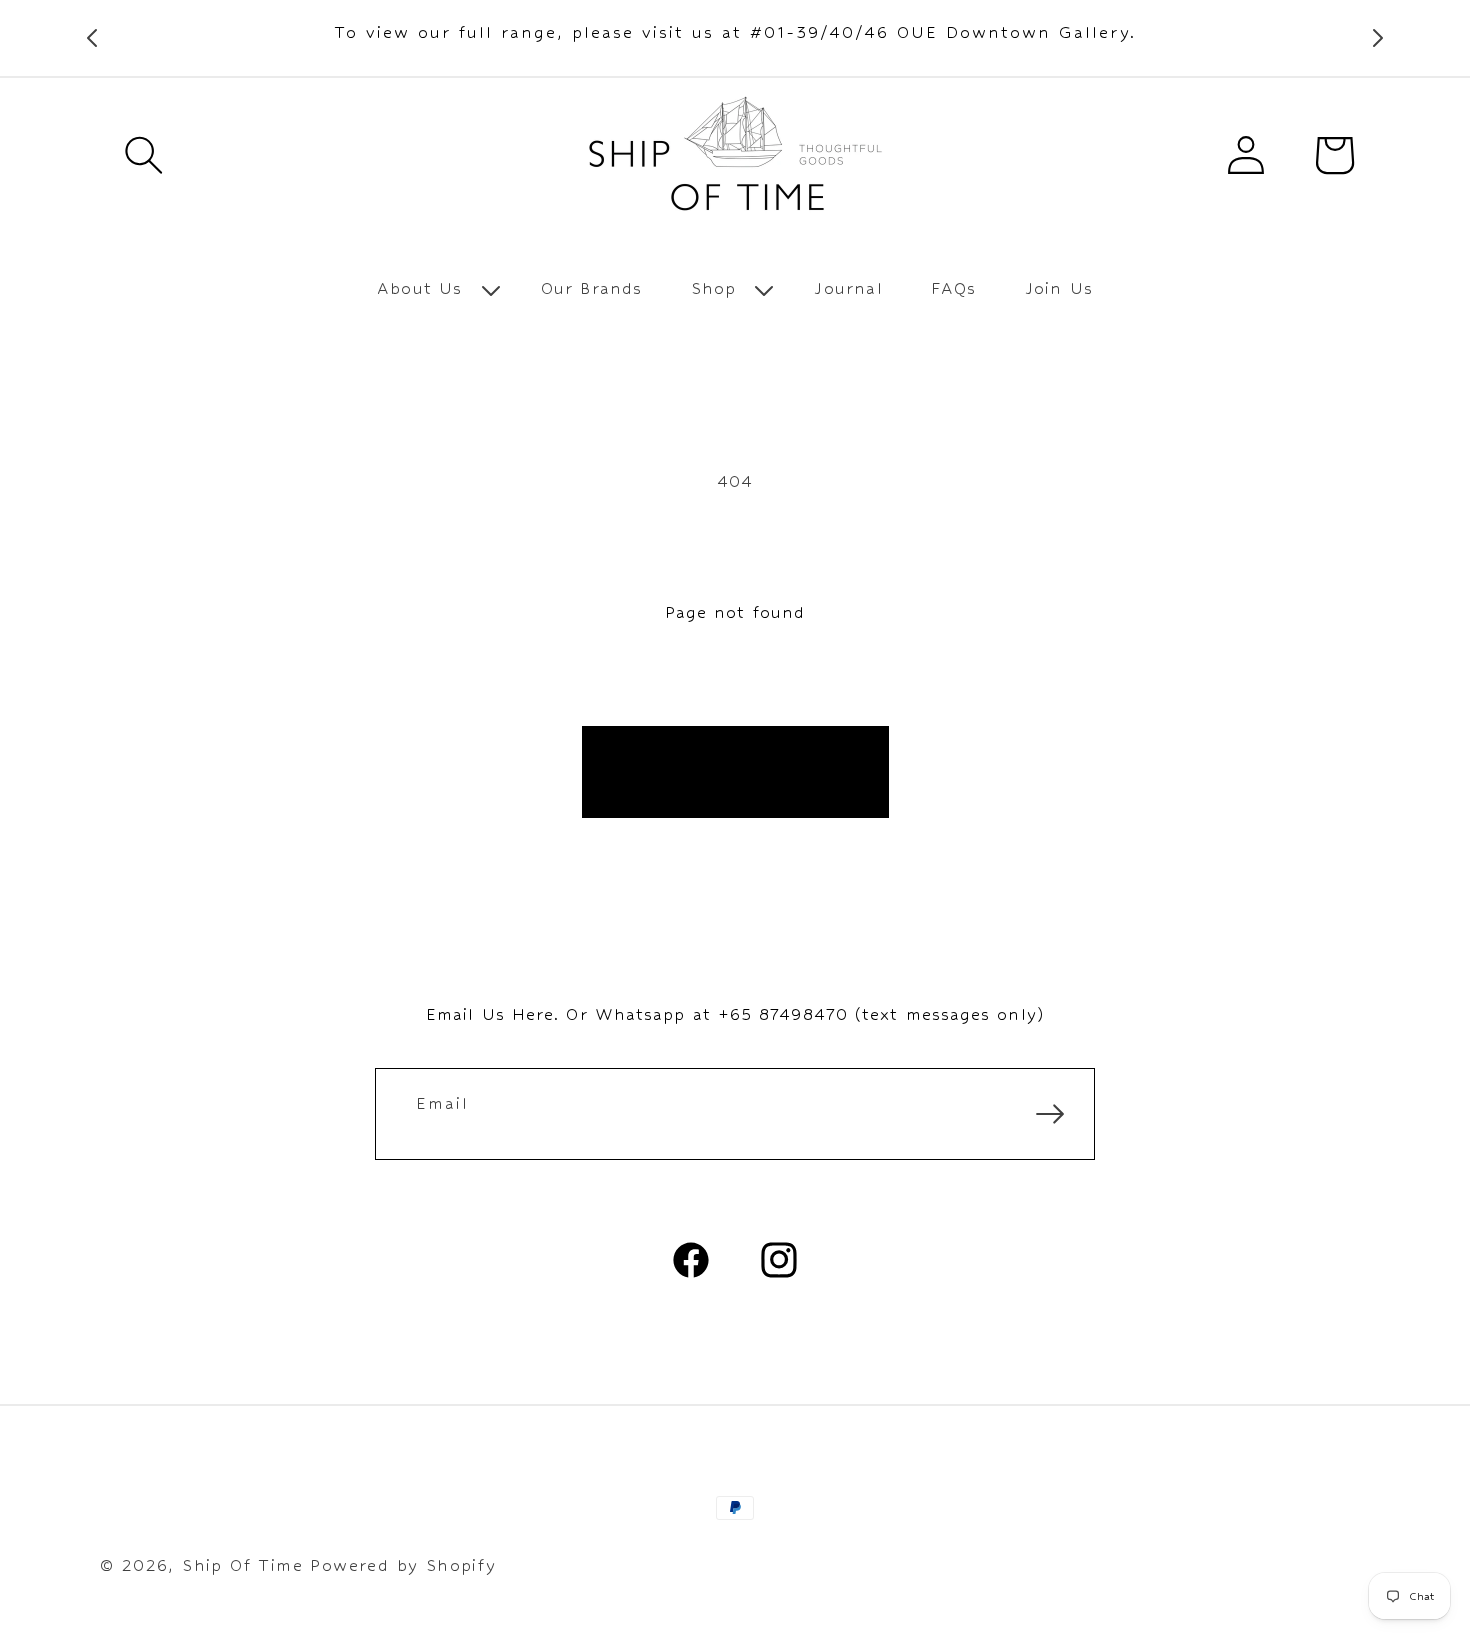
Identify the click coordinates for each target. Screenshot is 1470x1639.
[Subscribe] (1050, 1114)
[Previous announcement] (92, 38)
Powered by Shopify (403, 1565)
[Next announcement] (1378, 38)
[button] (144, 155)
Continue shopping (735, 771)
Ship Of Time (242, 1565)
